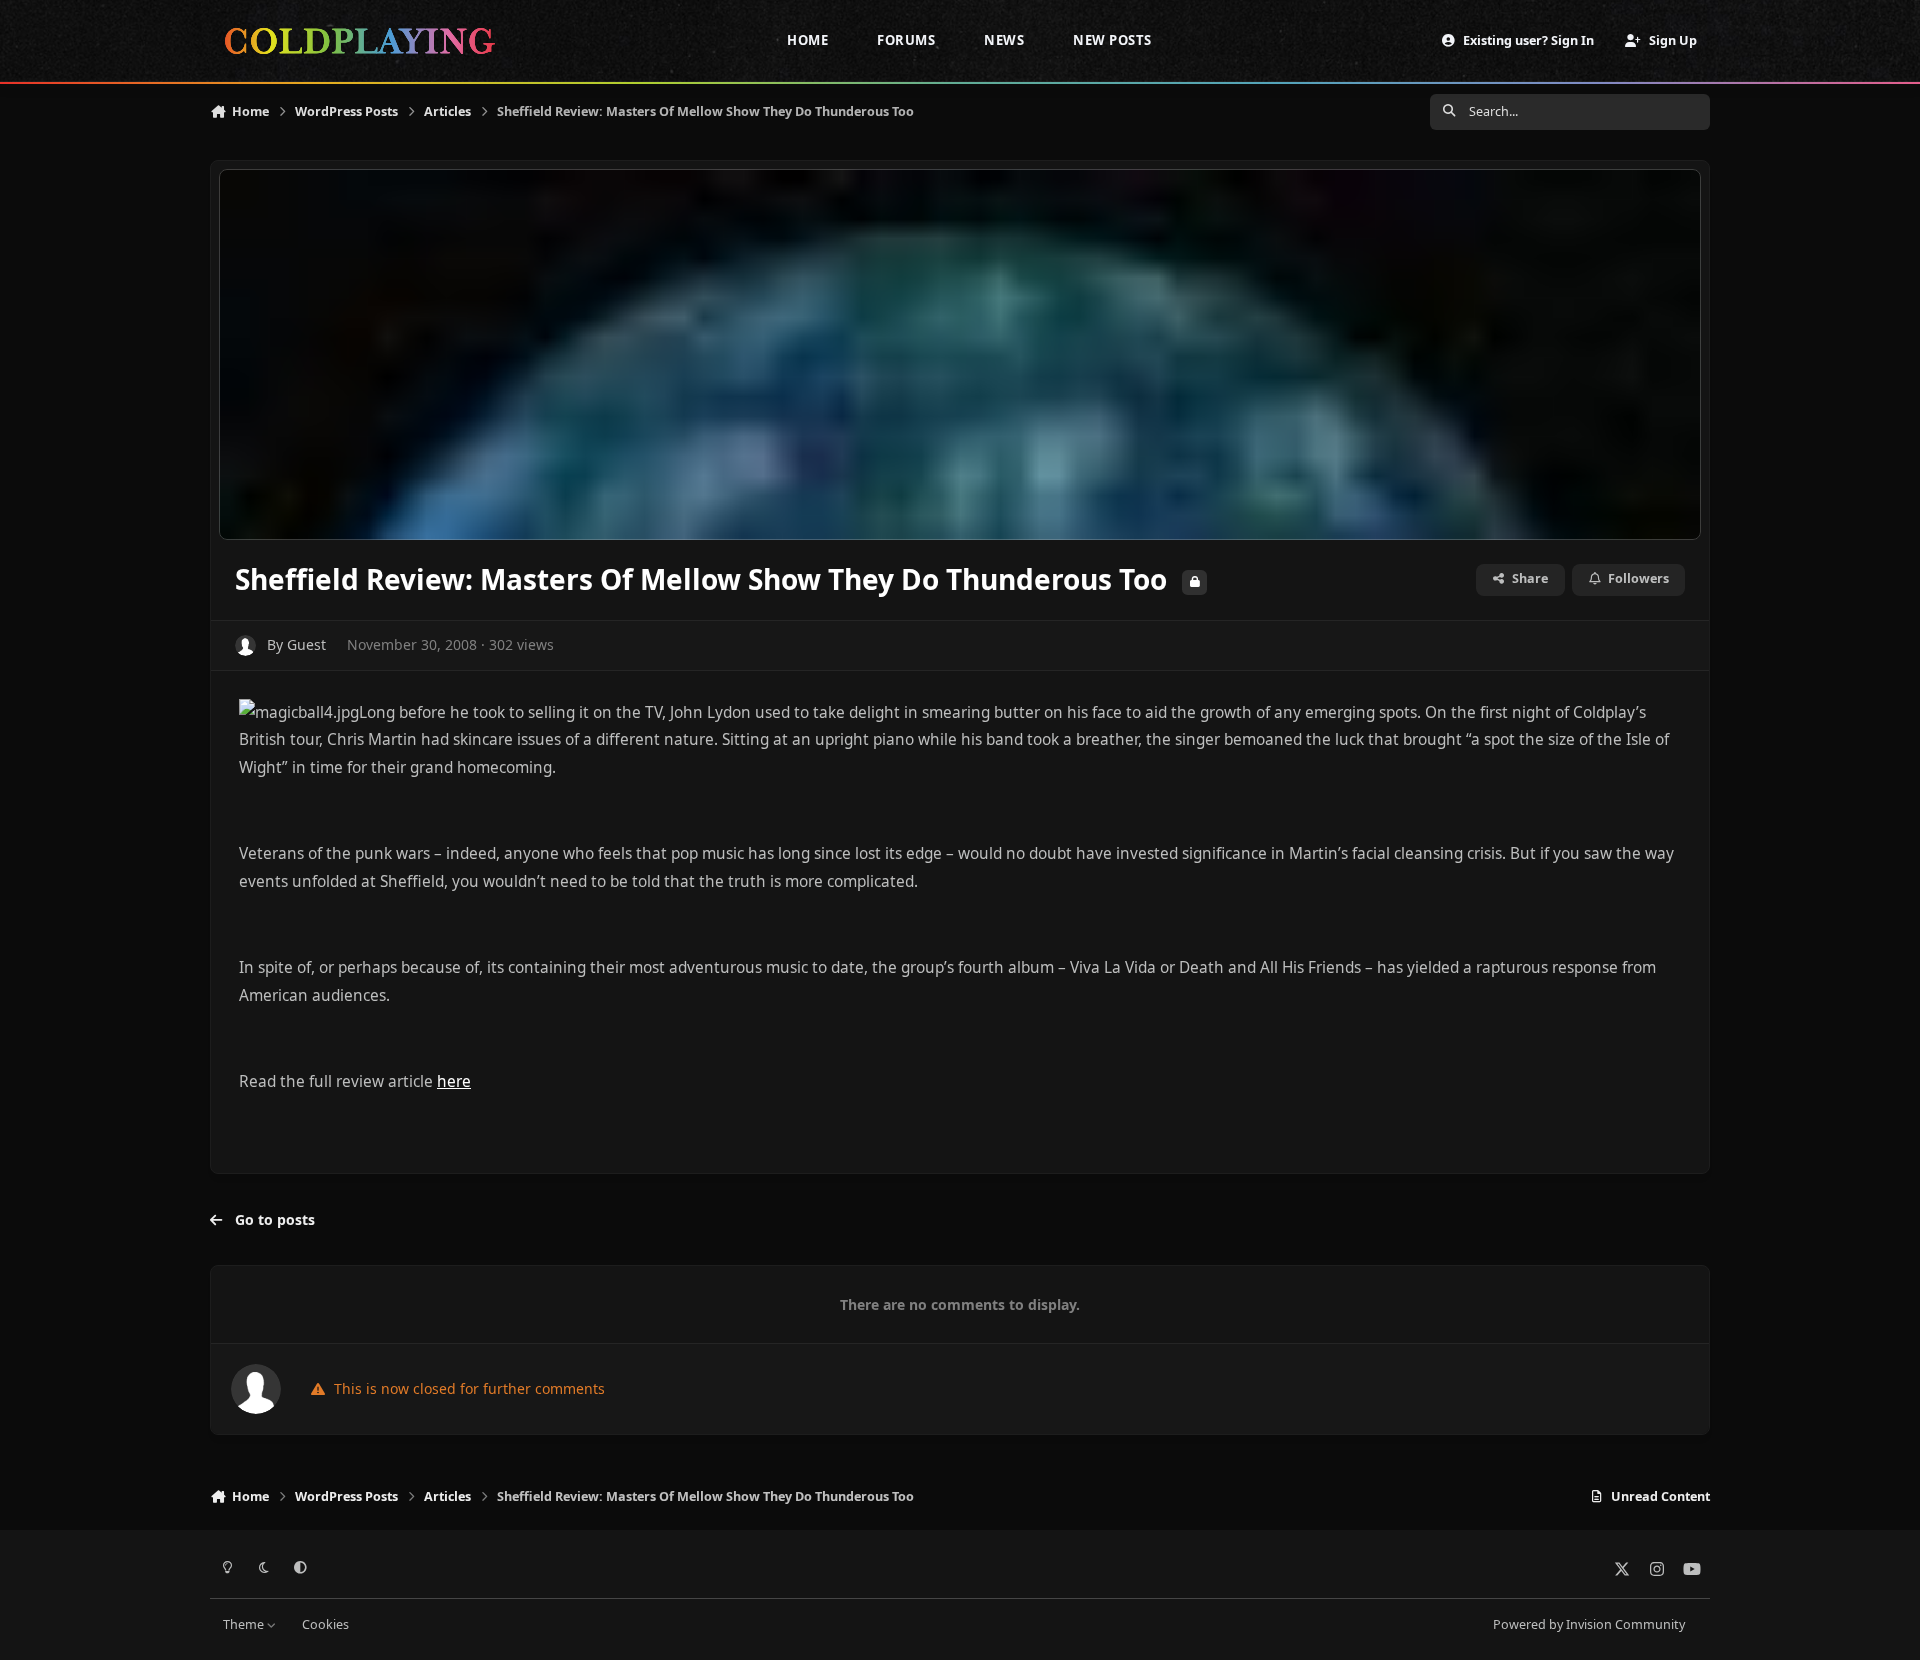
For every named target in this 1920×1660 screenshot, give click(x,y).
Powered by (1589, 1624)
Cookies (325, 1624)
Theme (245, 1624)
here (454, 1081)
